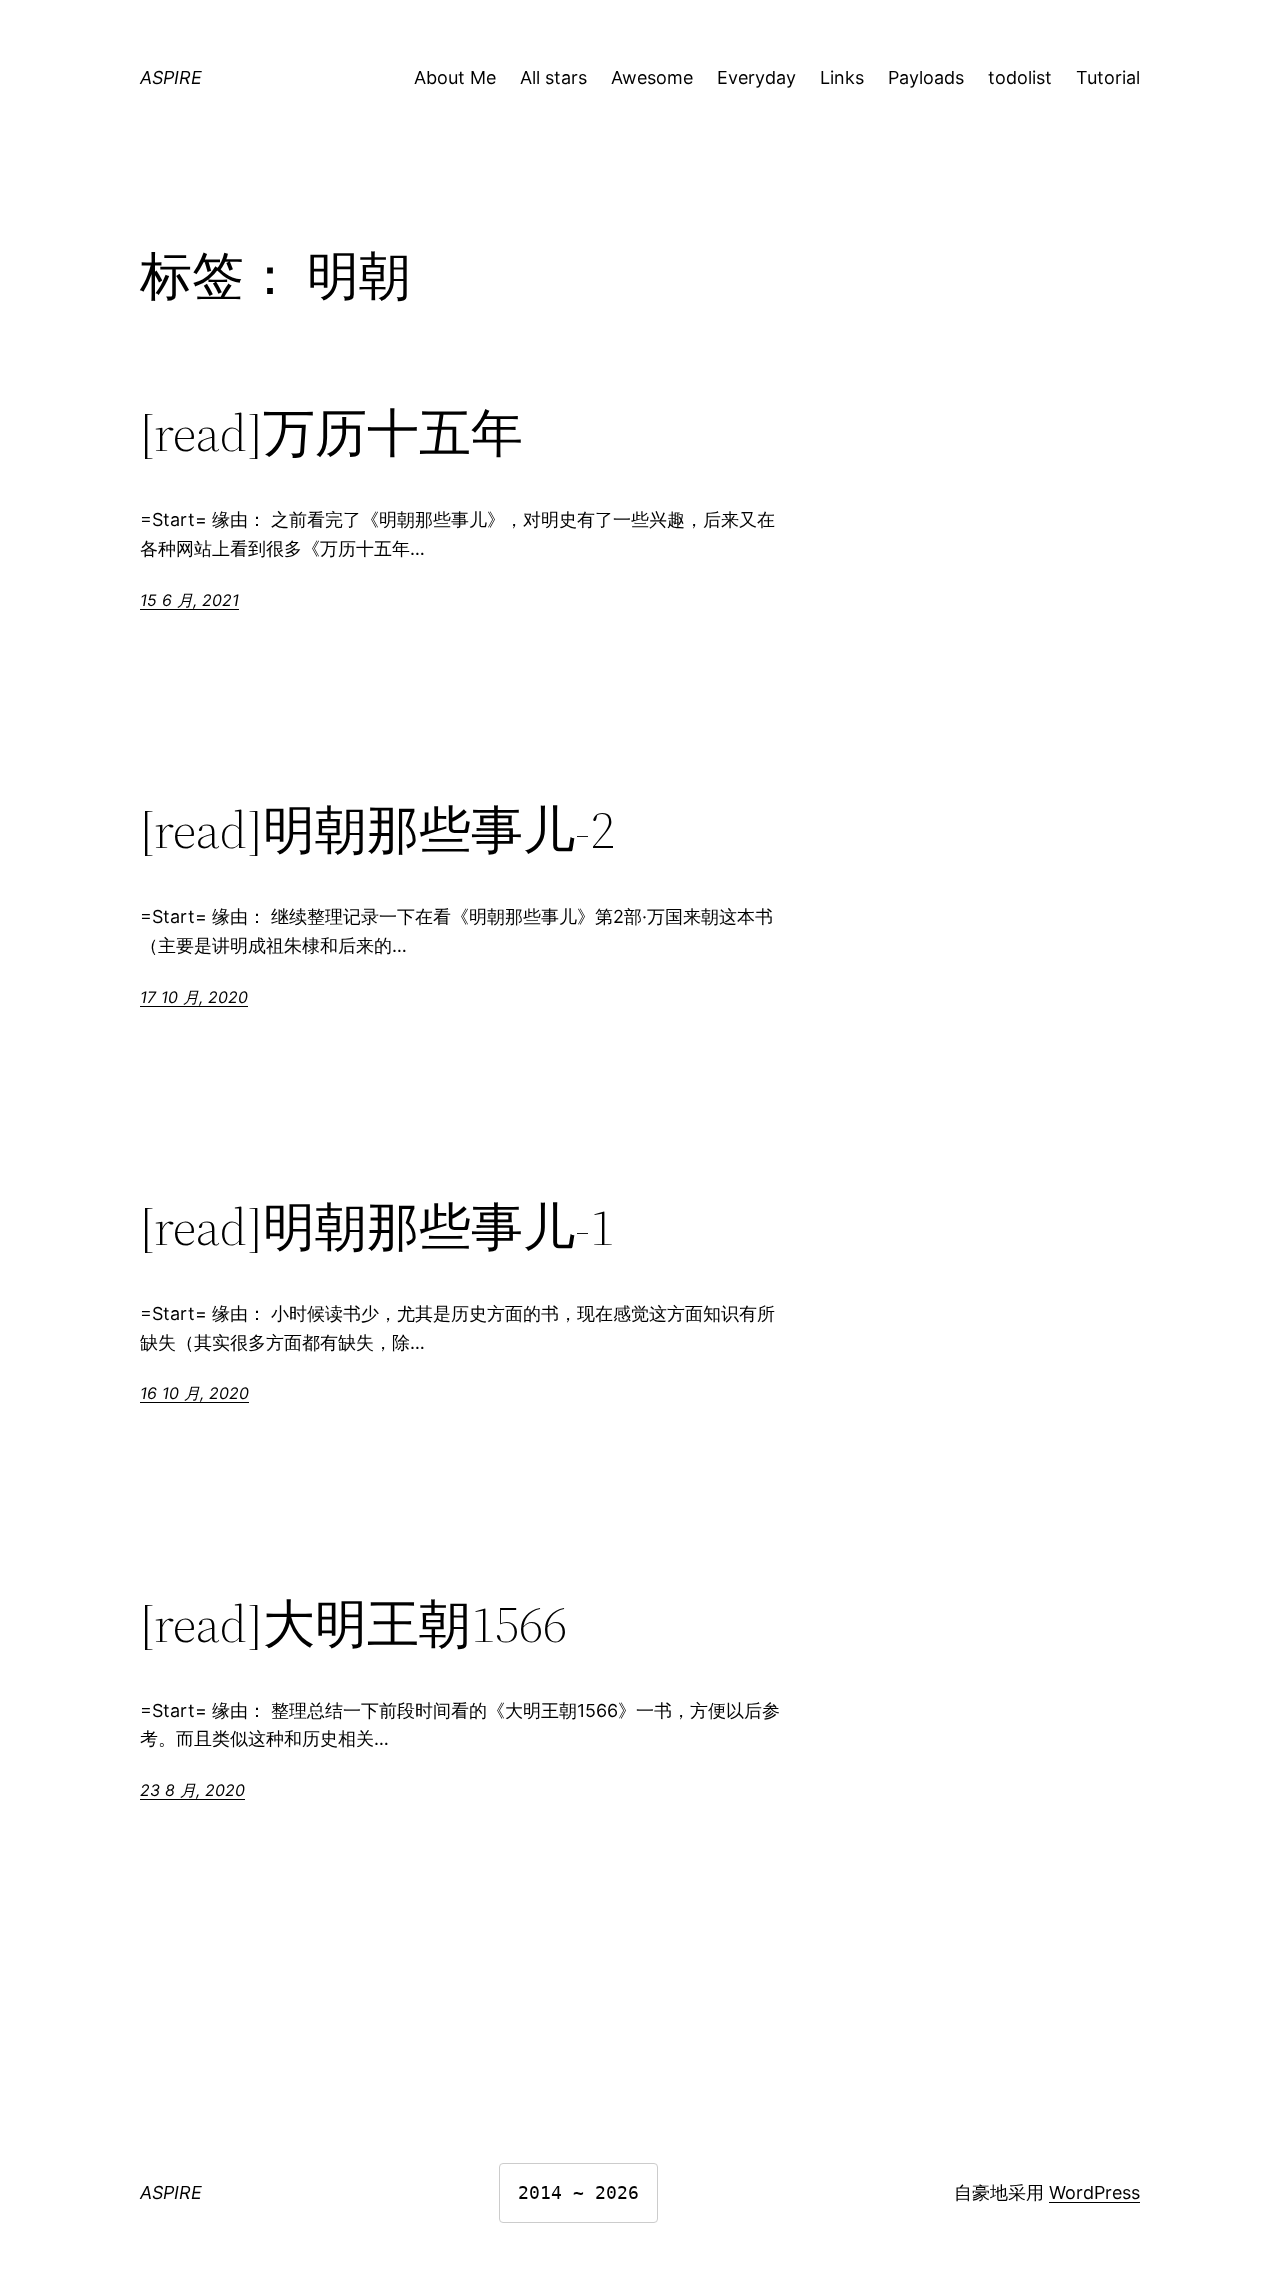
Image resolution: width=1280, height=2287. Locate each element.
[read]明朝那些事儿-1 (377, 1227)
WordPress (1094, 2192)
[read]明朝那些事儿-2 (377, 830)
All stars (553, 77)
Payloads (926, 77)
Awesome (652, 77)
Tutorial (1108, 77)
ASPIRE (171, 77)
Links (842, 77)
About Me (455, 77)
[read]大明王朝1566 (353, 1624)
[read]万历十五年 (331, 433)
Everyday (756, 77)
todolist (1020, 77)
